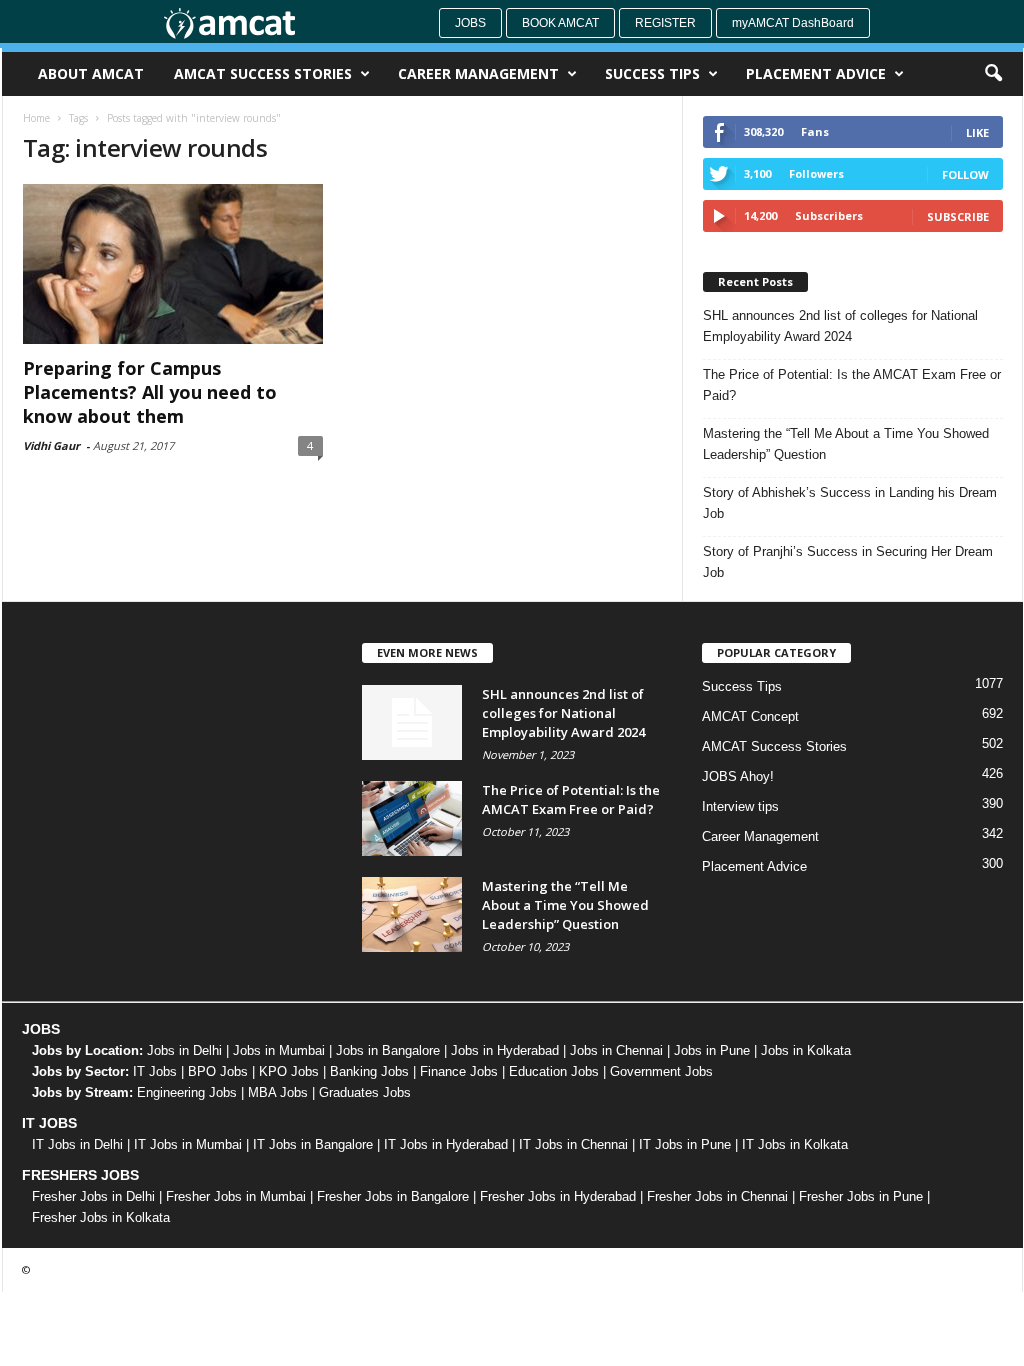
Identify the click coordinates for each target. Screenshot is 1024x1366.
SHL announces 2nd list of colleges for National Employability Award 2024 (840, 326)
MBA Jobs (278, 1092)
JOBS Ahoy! (738, 776)
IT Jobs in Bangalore (313, 1144)
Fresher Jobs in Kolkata (101, 1217)
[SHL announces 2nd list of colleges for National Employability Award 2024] (412, 722)
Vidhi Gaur (51, 445)
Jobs (470, 23)
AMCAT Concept (750, 716)
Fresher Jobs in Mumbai (236, 1196)
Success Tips (652, 73)
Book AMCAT (560, 23)
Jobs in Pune (712, 1050)
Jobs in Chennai (616, 1050)
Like (977, 132)
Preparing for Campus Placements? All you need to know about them (150, 392)
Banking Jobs (369, 1071)
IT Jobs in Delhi (77, 1144)
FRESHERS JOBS (80, 1175)
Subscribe (958, 216)
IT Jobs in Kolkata (795, 1144)
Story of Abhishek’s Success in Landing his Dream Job (850, 503)
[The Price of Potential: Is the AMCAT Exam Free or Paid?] (412, 818)
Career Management (478, 73)
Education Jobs (554, 1071)
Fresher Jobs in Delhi (93, 1196)
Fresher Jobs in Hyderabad (558, 1196)
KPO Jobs (289, 1071)
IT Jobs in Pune (685, 1144)
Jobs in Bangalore (388, 1050)
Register (665, 23)
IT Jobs (155, 1071)
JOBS (41, 1029)
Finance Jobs (459, 1071)
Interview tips (740, 806)
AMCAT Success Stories (263, 73)
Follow (965, 174)
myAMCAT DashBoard (793, 23)
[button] (993, 74)
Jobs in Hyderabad (505, 1050)
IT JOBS (49, 1123)
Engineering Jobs (187, 1092)
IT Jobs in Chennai (573, 1144)
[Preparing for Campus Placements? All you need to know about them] (173, 264)
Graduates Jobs (365, 1092)
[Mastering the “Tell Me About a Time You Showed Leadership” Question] (412, 914)
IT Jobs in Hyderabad (446, 1144)
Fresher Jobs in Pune (861, 1196)
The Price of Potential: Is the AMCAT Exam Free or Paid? (852, 385)
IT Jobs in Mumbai (188, 1144)
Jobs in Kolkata (806, 1050)
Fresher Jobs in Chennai (717, 1196)
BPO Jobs (218, 1071)
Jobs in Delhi (184, 1050)
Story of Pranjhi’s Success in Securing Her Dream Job (848, 562)
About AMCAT (91, 73)
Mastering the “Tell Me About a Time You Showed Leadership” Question (846, 444)
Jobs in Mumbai (279, 1050)
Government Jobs (661, 1071)
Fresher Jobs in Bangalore (393, 1196)
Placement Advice (816, 73)
